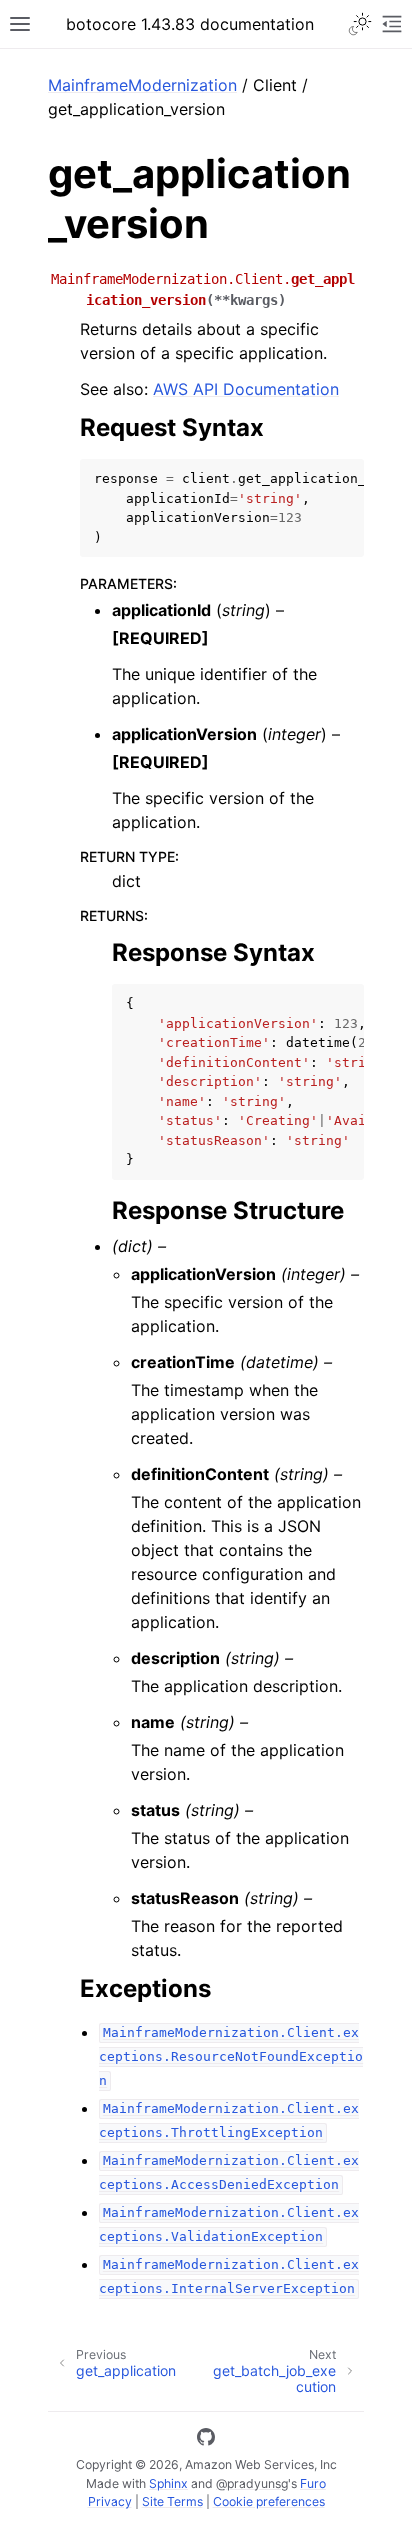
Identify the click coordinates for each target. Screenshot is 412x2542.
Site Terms (172, 2501)
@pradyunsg (252, 2483)
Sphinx (168, 2483)
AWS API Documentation (246, 389)
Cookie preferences (269, 2501)
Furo (313, 2483)
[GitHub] (206, 2440)
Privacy (110, 2501)
